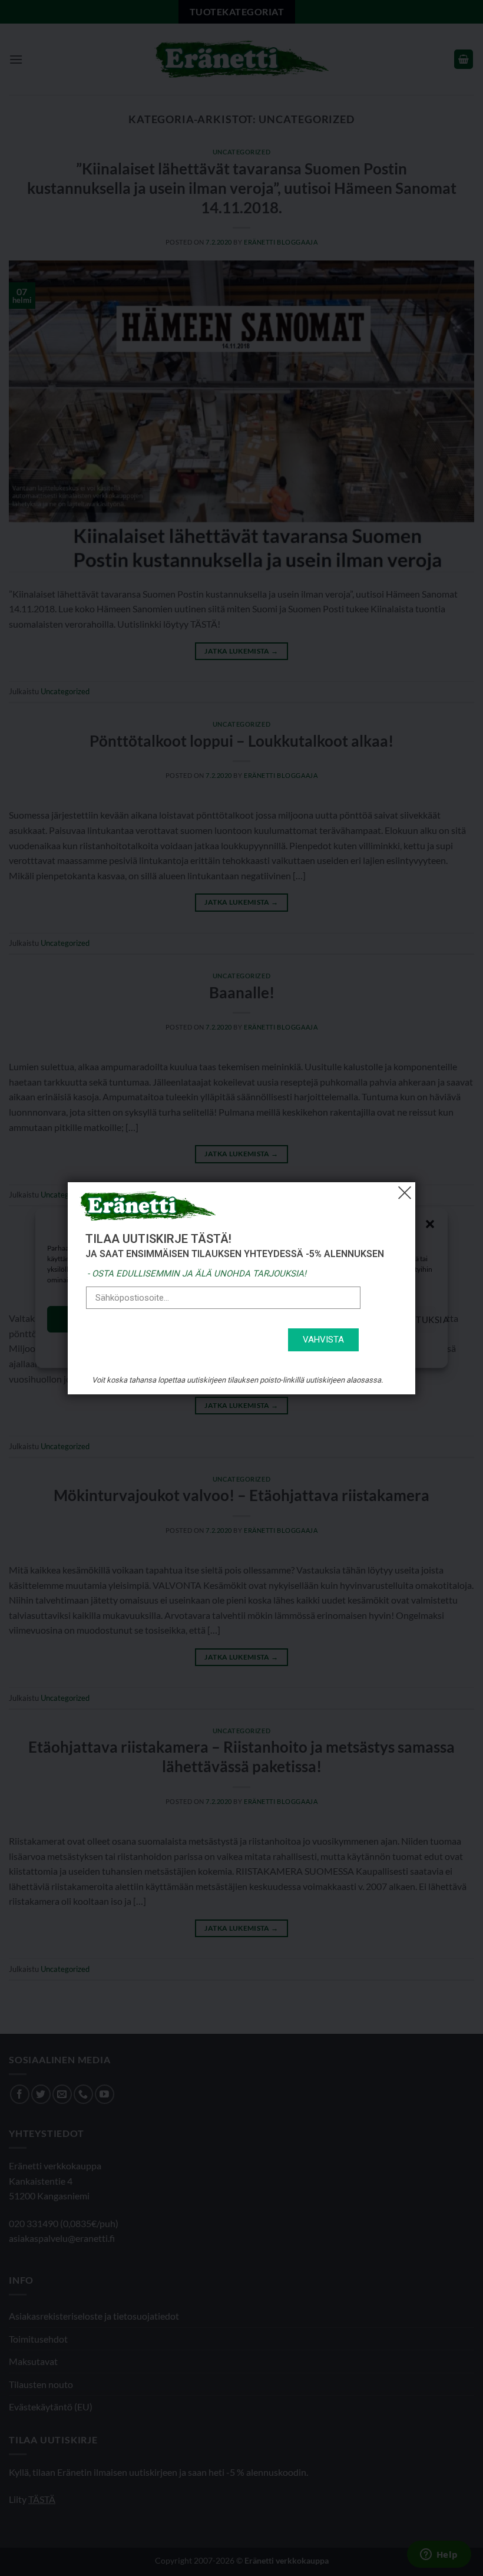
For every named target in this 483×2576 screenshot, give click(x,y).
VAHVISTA (323, 1340)
